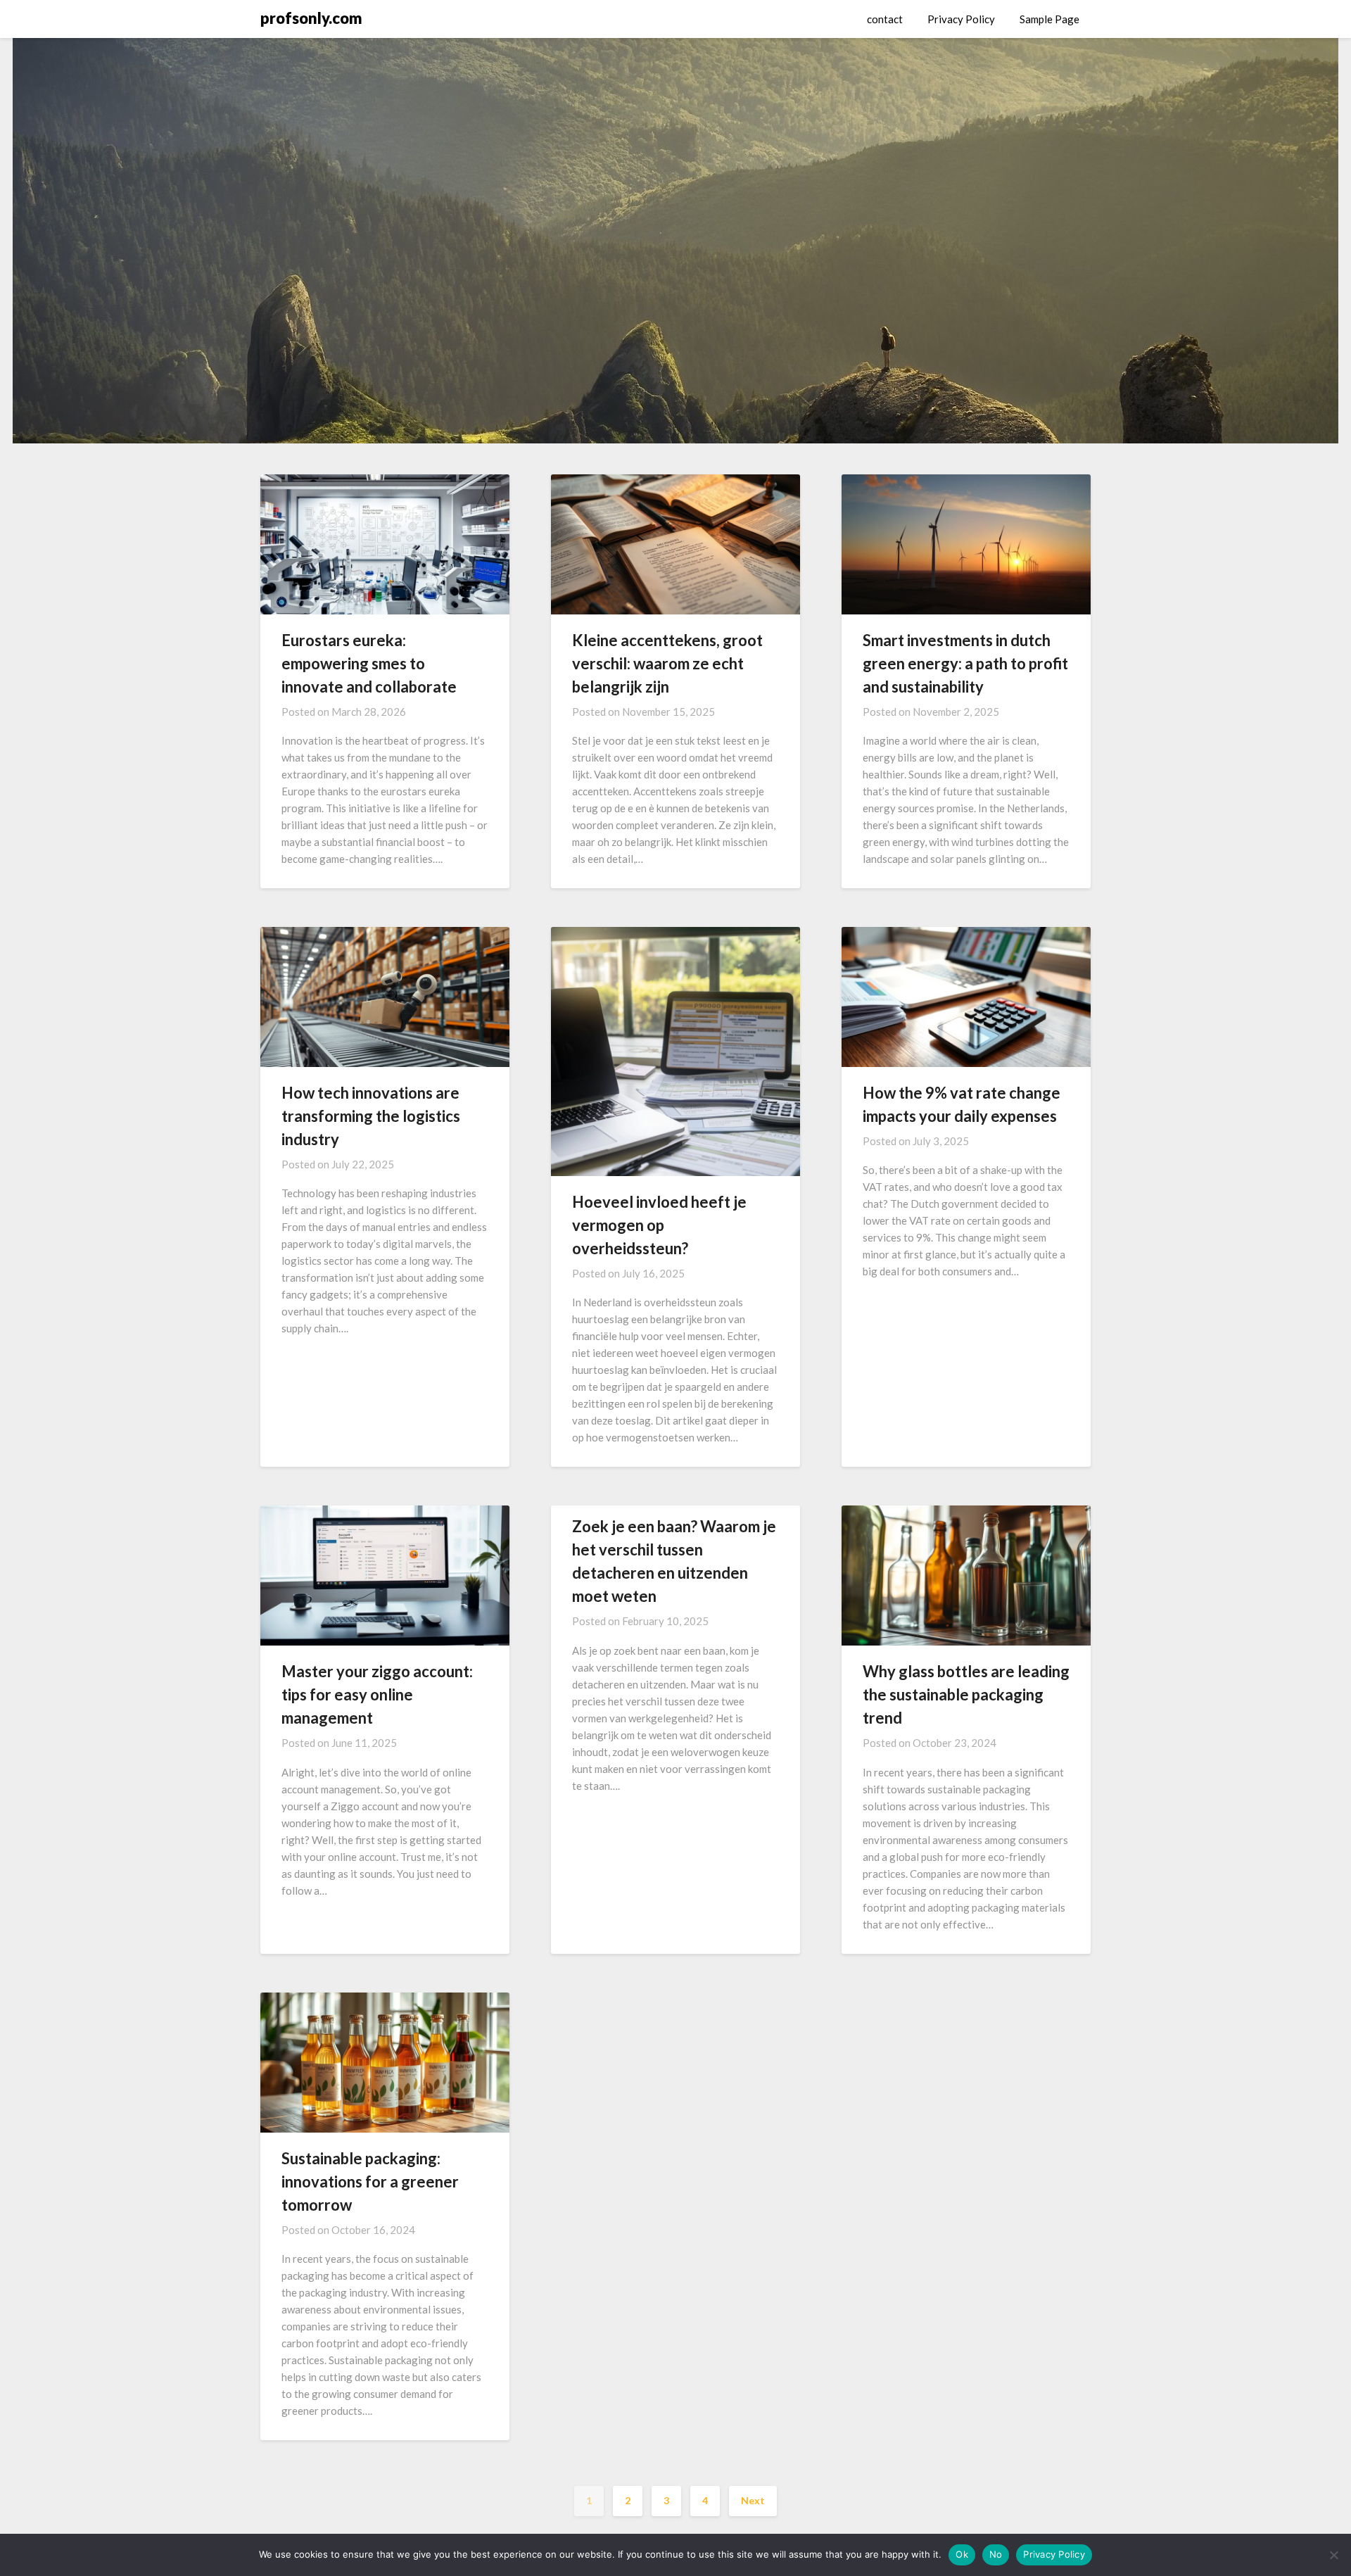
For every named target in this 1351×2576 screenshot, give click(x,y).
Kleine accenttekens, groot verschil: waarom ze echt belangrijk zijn (667, 663)
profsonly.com (311, 18)
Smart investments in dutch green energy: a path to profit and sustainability (965, 663)
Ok (962, 2554)
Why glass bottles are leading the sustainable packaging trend (966, 1694)
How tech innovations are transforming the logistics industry (371, 1116)
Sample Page (1049, 19)
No (996, 2554)
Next (753, 2500)
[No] (1333, 2555)
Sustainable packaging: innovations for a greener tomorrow (370, 2182)
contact (885, 19)
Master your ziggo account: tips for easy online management (377, 1694)
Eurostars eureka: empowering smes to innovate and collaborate (369, 663)
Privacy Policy (961, 19)
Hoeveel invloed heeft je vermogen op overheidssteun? (659, 1225)
